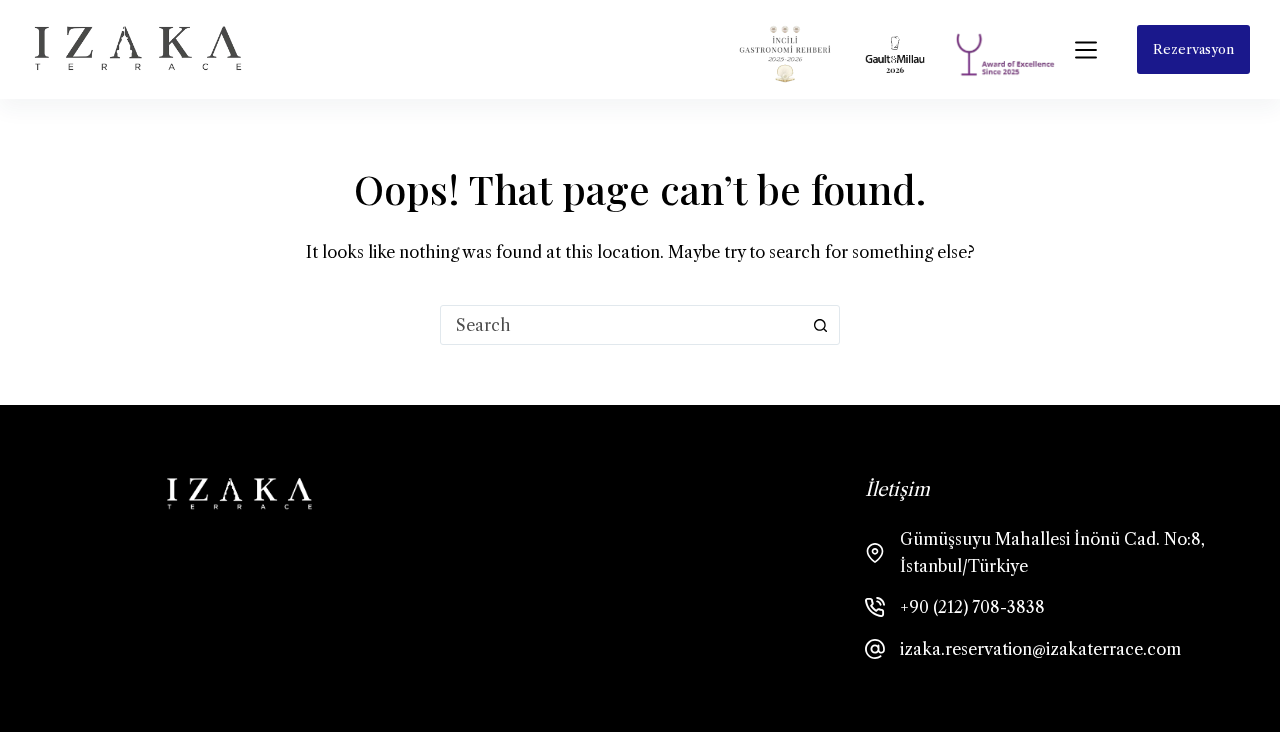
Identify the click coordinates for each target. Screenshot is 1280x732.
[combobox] (621, 325)
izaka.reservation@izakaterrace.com (1040, 649)
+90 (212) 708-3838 (972, 607)
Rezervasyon (1193, 49)
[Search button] (820, 325)
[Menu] (1086, 50)
